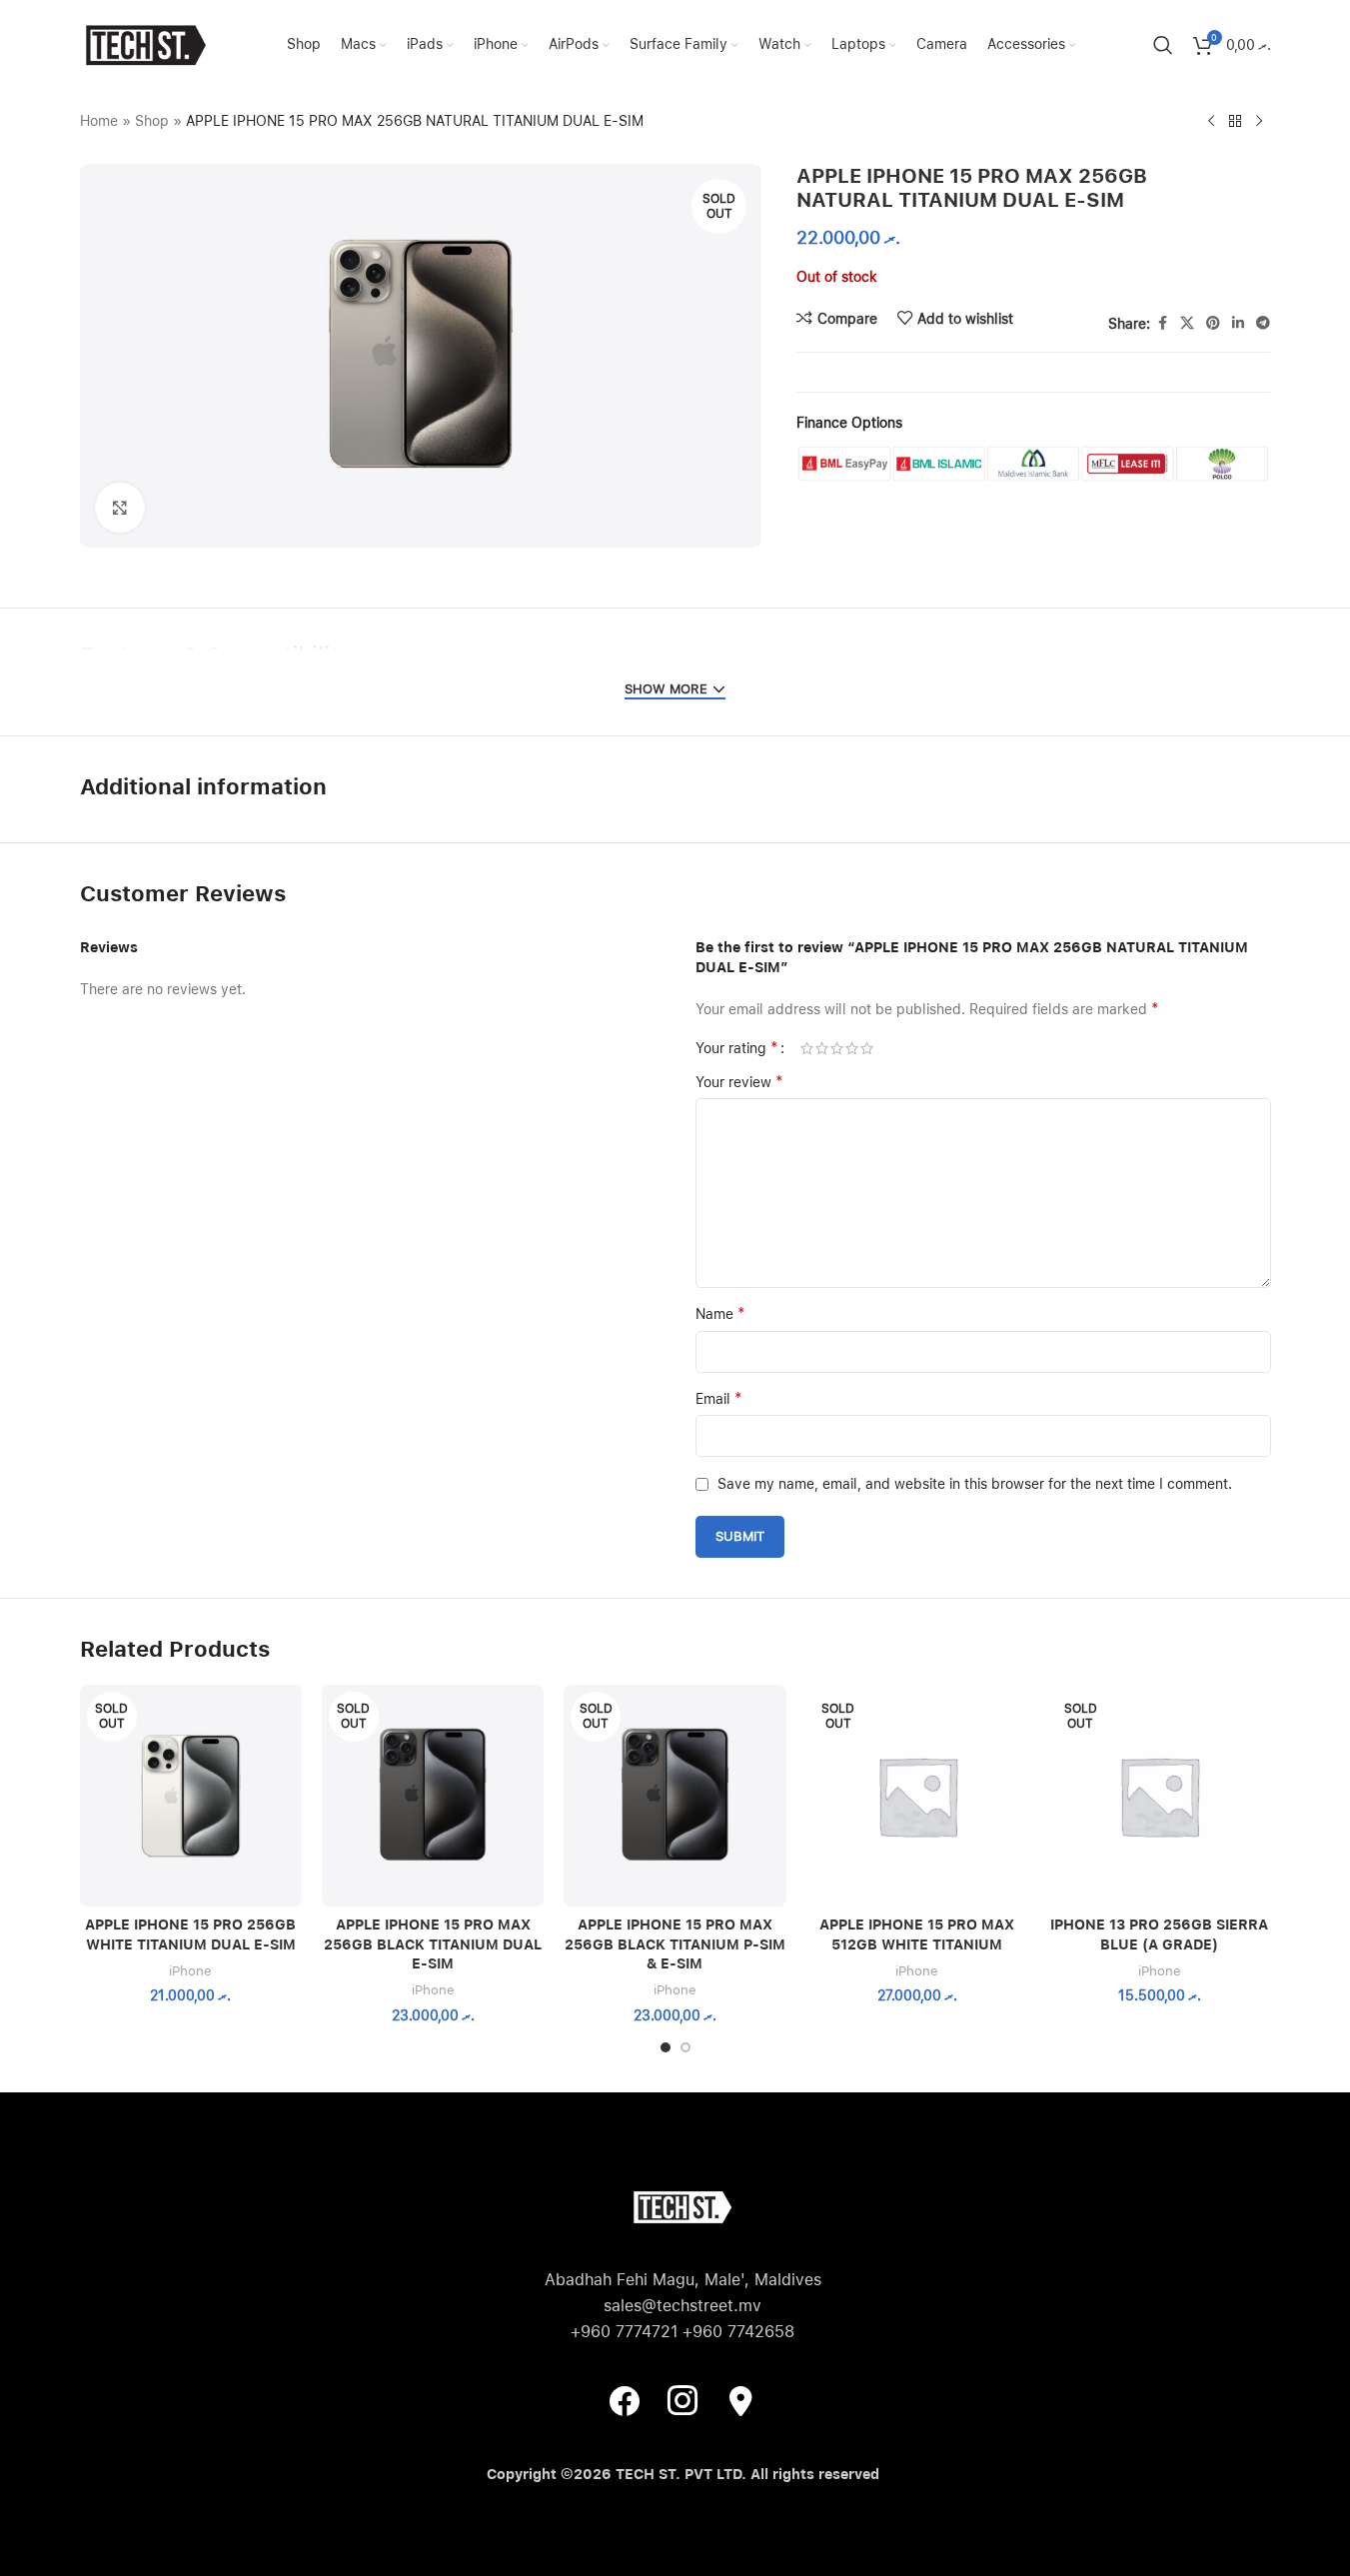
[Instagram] (682, 2400)
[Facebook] (625, 2400)
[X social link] (1187, 323)
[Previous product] (1211, 122)
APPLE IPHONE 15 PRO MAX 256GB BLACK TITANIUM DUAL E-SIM (433, 1944)
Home (99, 121)
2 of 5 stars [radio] (822, 1048)
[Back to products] (1235, 122)
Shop (152, 121)
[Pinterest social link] (1213, 323)
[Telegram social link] (1263, 323)
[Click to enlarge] (120, 508)
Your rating (737, 1048)
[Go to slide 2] (685, 2047)
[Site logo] (145, 44)
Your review (739, 1082)
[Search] (1163, 45)
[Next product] (1259, 122)
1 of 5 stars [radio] (807, 1048)
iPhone (190, 1970)
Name (720, 1313)
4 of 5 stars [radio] (852, 1048)
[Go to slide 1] (666, 2047)
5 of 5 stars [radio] (867, 1048)
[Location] (740, 2400)
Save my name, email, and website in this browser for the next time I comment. (975, 1484)
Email (719, 1398)
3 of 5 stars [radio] (837, 1048)
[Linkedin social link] (1238, 323)
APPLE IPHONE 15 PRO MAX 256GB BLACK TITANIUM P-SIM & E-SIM (675, 1944)
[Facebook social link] (1162, 323)
